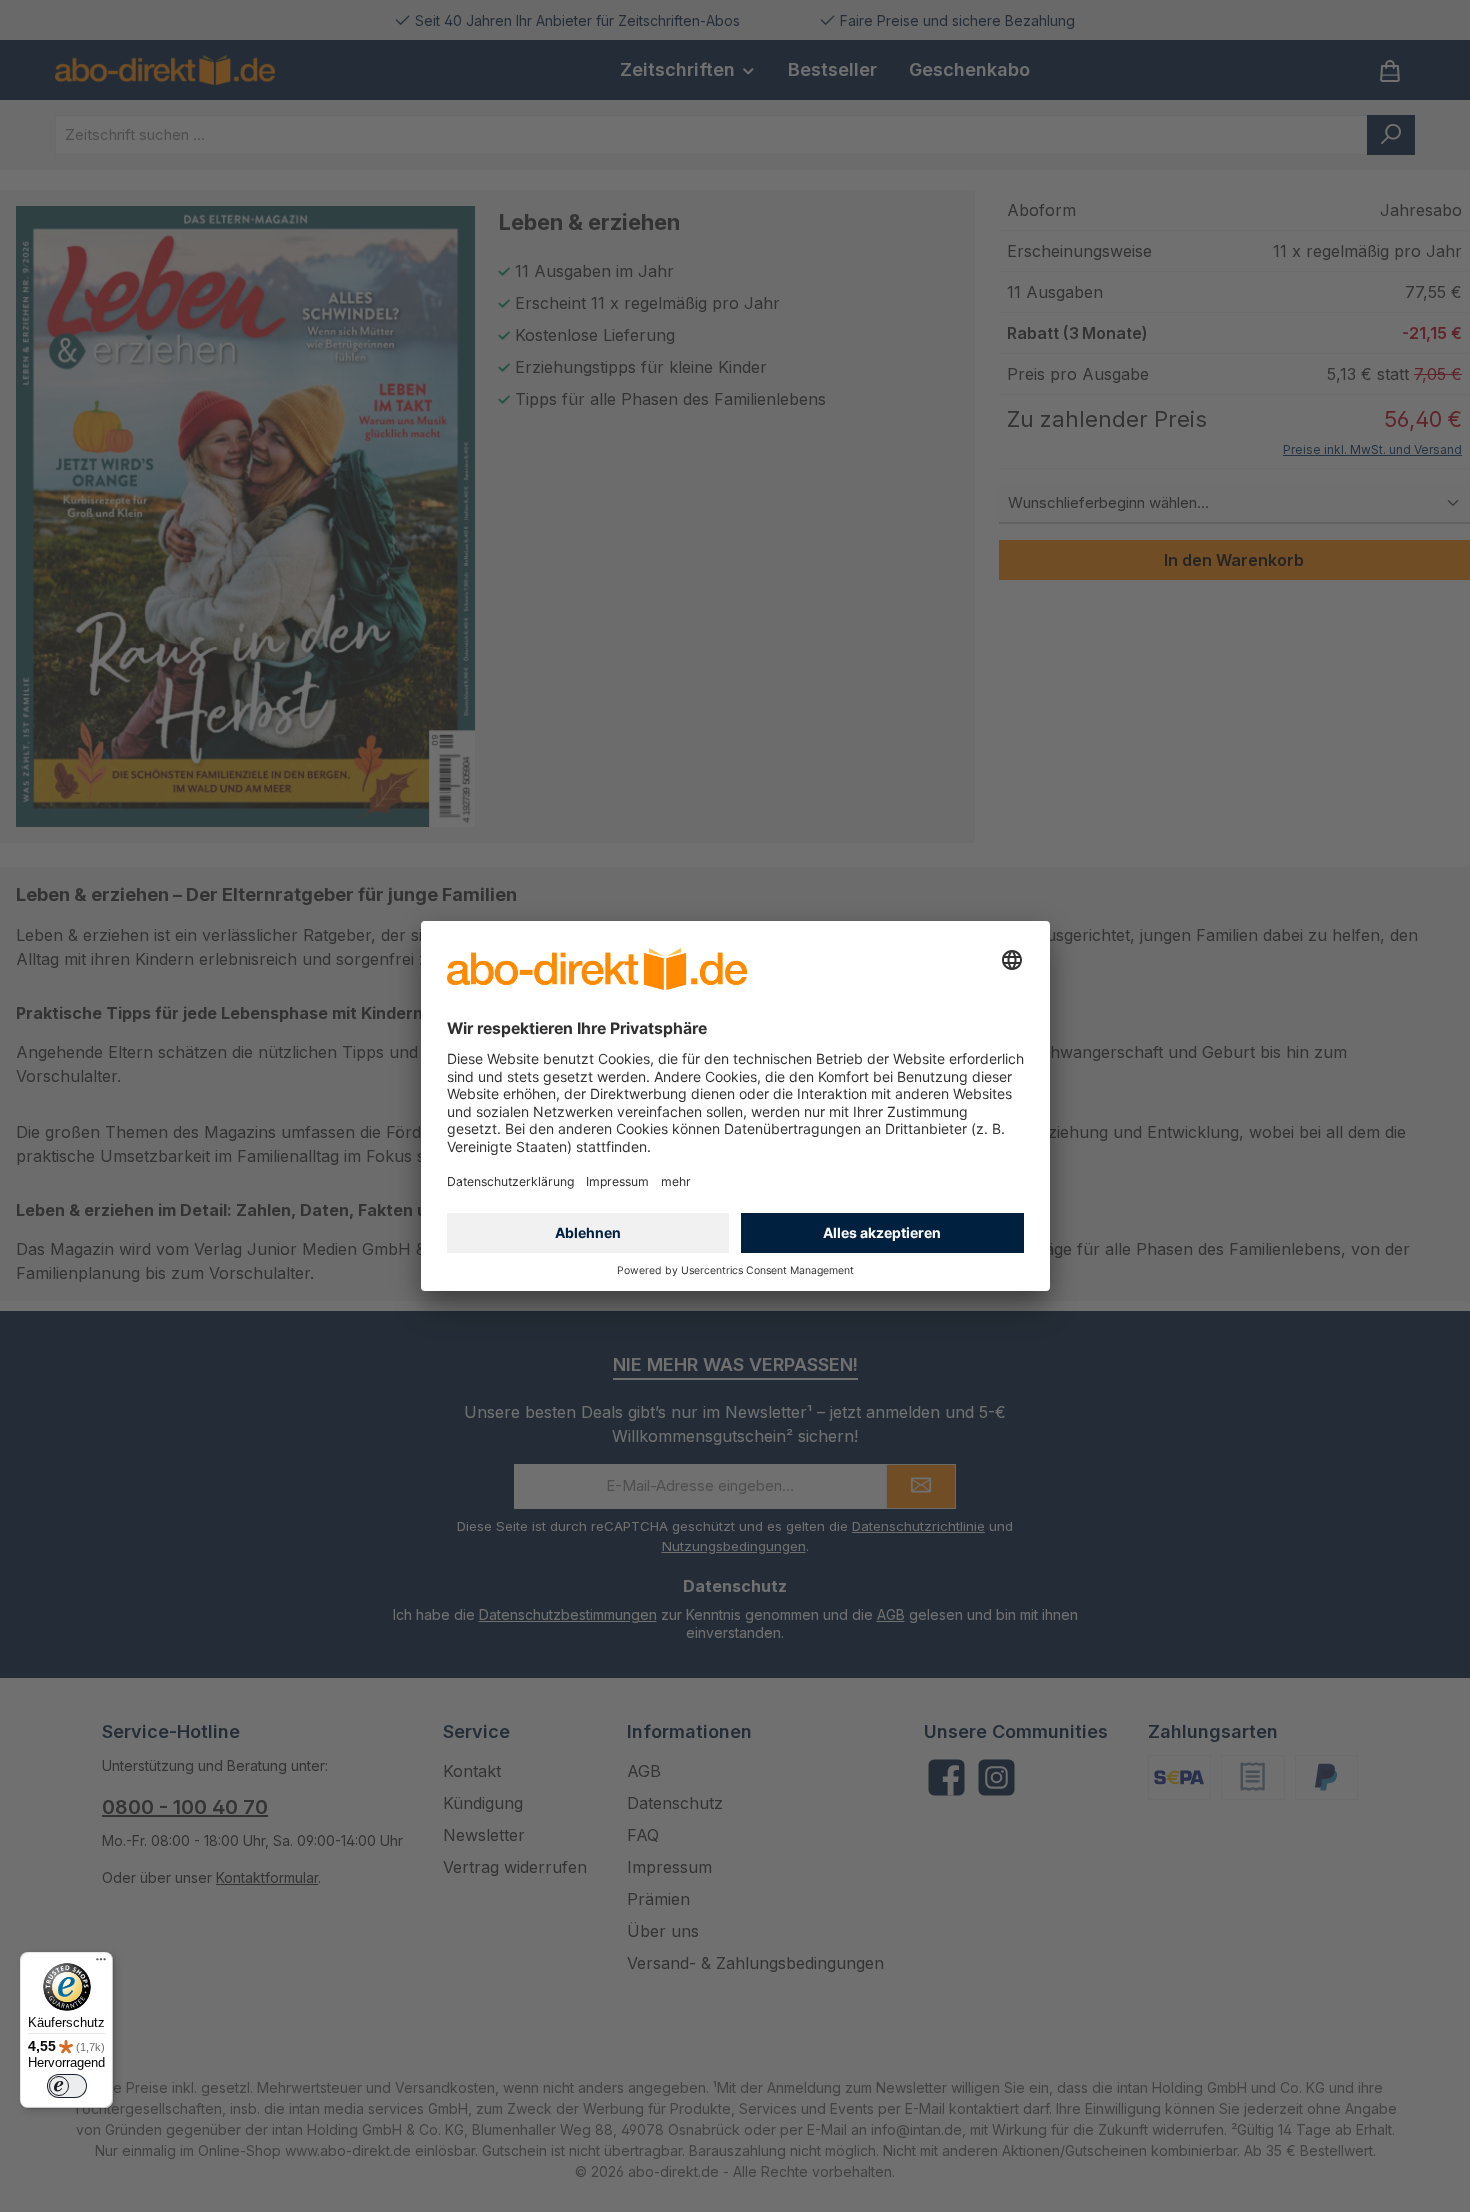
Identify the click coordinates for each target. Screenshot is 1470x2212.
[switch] (67, 2086)
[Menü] (101, 1964)
